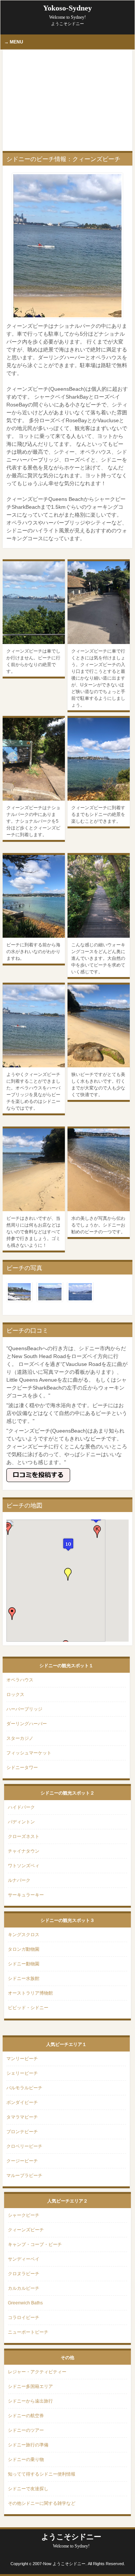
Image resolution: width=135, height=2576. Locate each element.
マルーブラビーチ (24, 2176)
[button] (69, 1544)
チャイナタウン (24, 1851)
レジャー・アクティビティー (37, 2372)
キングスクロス (24, 1935)
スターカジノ (20, 1738)
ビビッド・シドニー (28, 2008)
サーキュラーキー (26, 1895)
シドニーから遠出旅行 (30, 2401)
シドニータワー (22, 1768)
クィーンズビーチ (26, 2230)
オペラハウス (20, 1680)
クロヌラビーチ (24, 2274)
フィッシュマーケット (29, 1753)
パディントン (21, 1822)
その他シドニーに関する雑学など (42, 2503)
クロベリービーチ (24, 2146)
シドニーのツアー (26, 2430)
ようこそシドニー (71, 2541)
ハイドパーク (21, 1807)
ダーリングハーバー (27, 1724)
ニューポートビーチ (28, 2332)
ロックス (15, 1694)
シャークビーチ (24, 2215)
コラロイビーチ (24, 2318)
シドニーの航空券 (26, 2416)
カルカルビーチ (24, 2288)
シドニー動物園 (24, 1964)
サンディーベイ (24, 2259)
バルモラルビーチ (24, 2088)
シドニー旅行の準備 (28, 2445)
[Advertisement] (67, 100)
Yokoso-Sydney (67, 12)
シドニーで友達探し (28, 2489)
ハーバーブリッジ (24, 1709)
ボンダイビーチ (22, 2102)
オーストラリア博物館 (30, 1993)
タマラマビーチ (22, 2117)
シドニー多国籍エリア (30, 2386)
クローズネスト (24, 1836)
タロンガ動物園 (24, 1949)
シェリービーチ (22, 2073)
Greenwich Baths (25, 2303)
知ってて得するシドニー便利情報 (42, 2474)
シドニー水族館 (24, 1978)
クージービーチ (22, 2161)
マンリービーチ (22, 2059)
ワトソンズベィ (24, 1866)
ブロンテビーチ (22, 2132)
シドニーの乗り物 (26, 2459)
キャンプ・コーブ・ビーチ (35, 2244)
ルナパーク (19, 1880)
